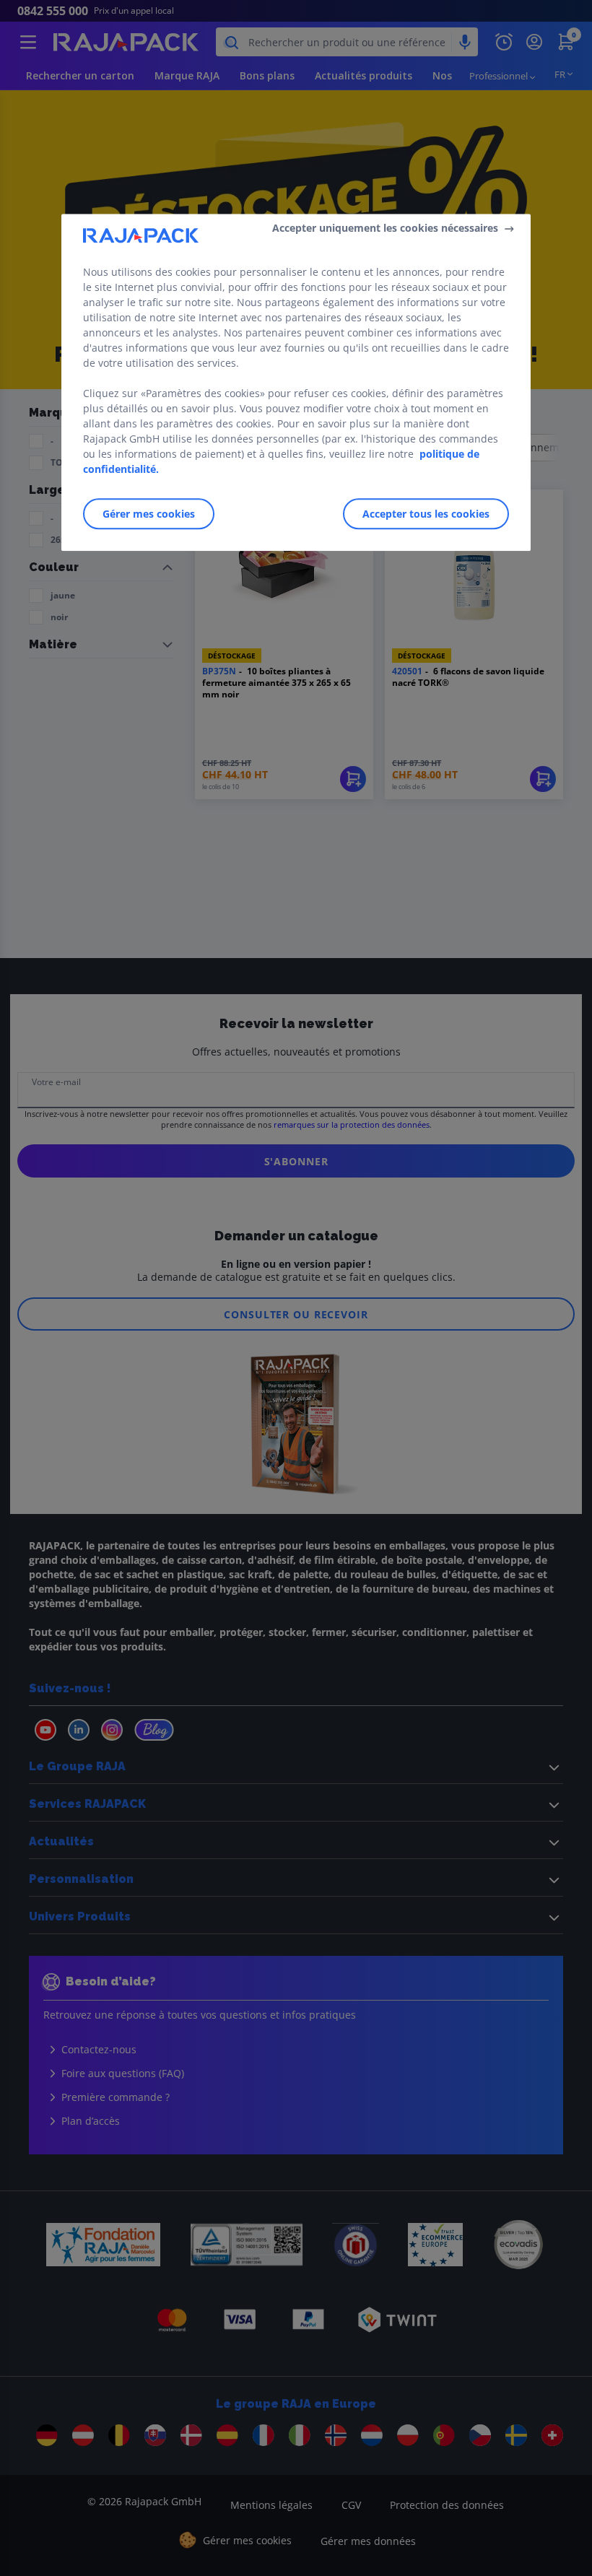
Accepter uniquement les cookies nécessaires (385, 229)
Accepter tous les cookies (426, 514)
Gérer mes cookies (149, 514)
